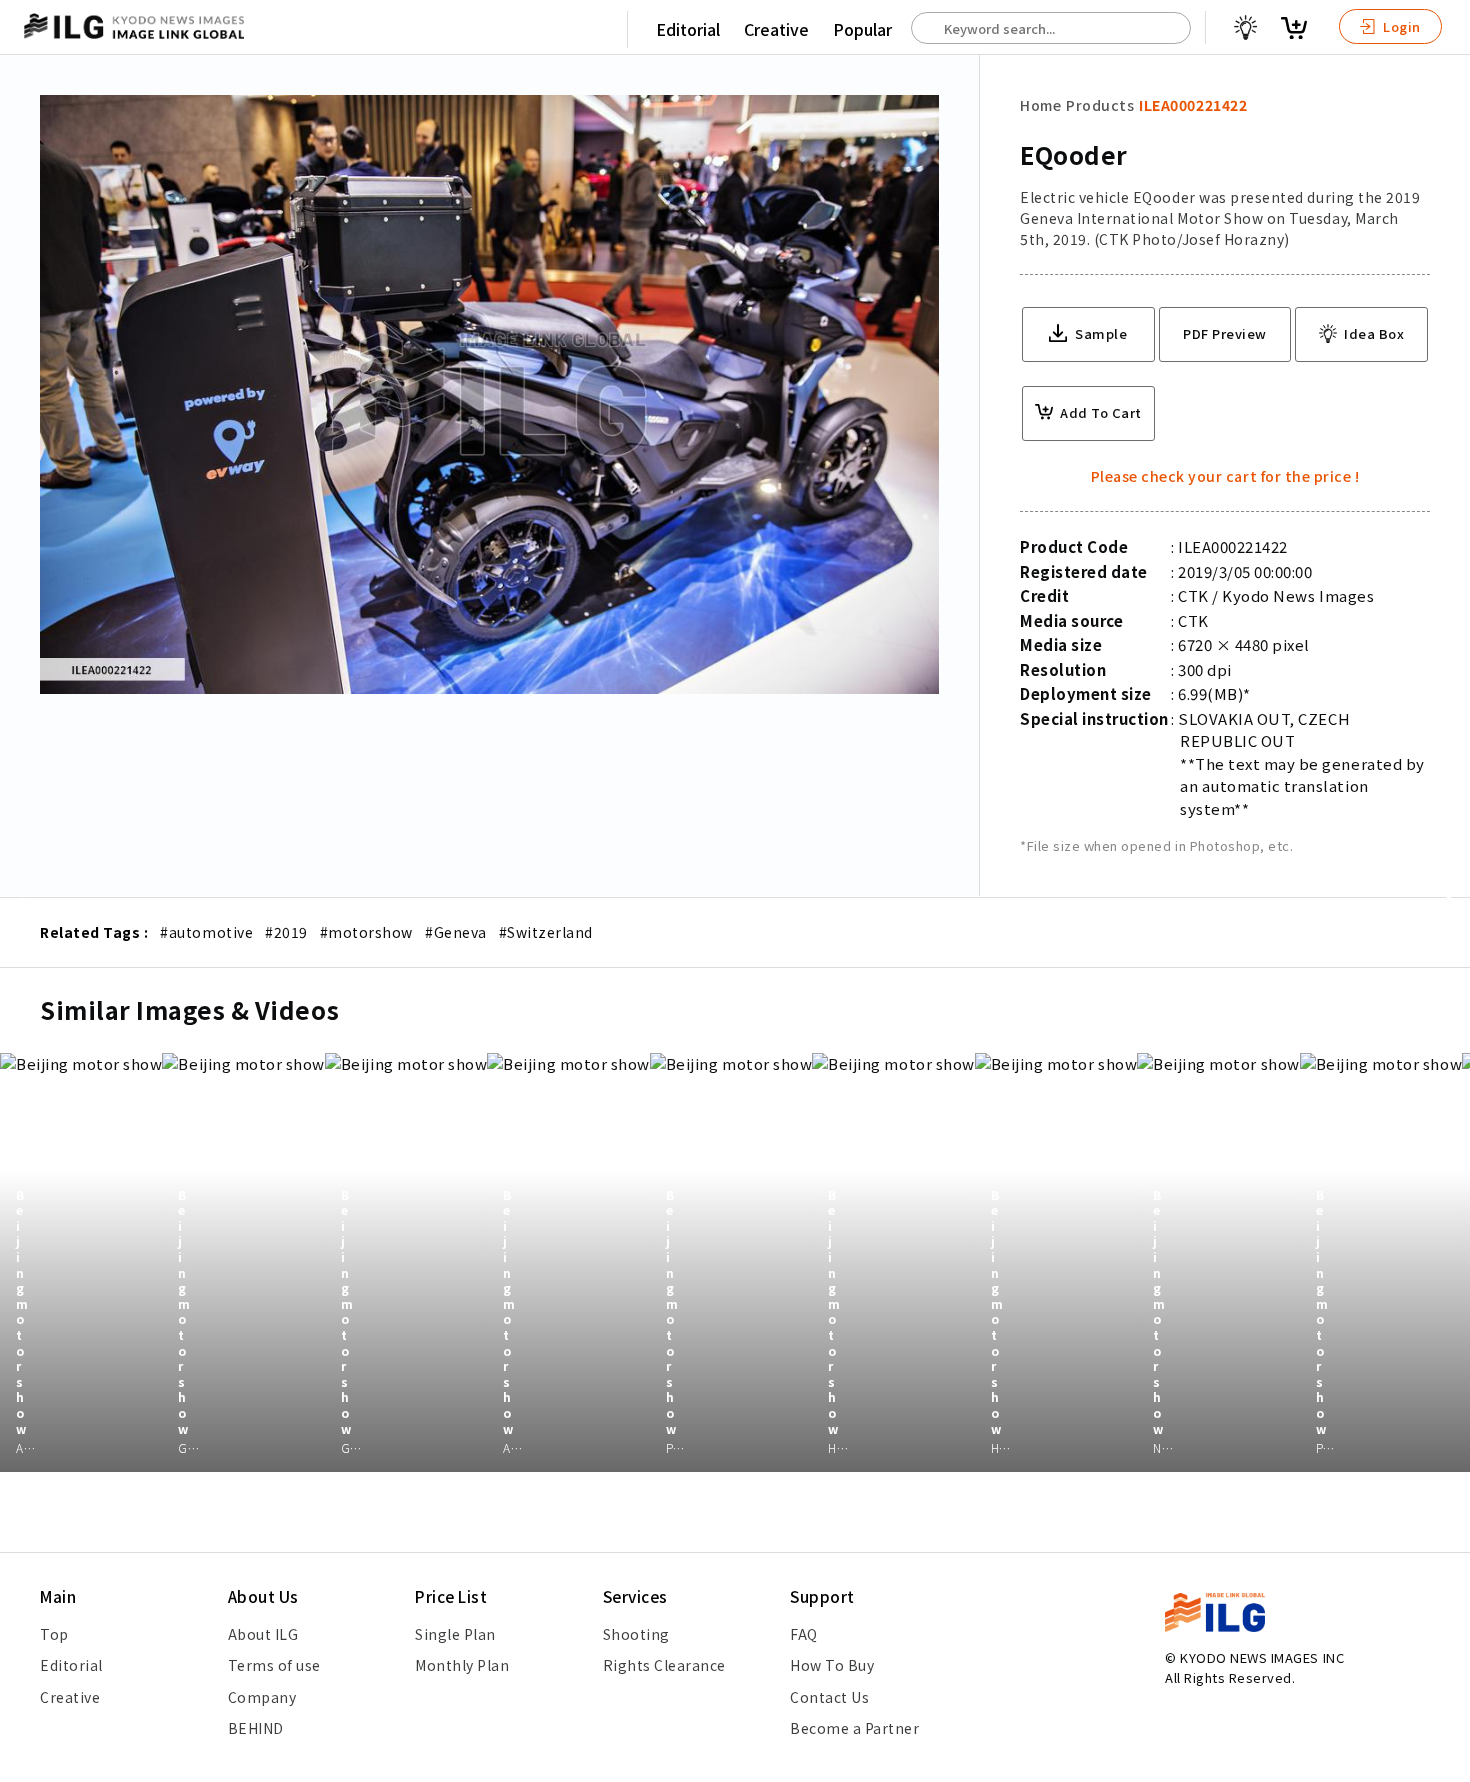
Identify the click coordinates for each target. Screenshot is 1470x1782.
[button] (1444, 891)
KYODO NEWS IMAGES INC (1262, 1657)
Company (262, 1697)
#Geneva (456, 932)
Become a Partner (854, 1728)
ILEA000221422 (1193, 105)
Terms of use (274, 1665)
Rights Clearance (664, 1665)
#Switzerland (546, 932)
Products (1100, 105)
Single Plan (455, 1634)
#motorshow (366, 932)
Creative (776, 29)
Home (1040, 105)
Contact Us (829, 1697)
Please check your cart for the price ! (1225, 476)
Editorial (688, 29)
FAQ (804, 1634)
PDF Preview (1225, 333)
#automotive (206, 932)
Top (54, 1634)
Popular (862, 29)
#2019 (286, 932)
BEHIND (256, 1728)
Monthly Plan (462, 1665)
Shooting (636, 1634)
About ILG (263, 1634)
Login (1400, 26)
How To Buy (832, 1665)
